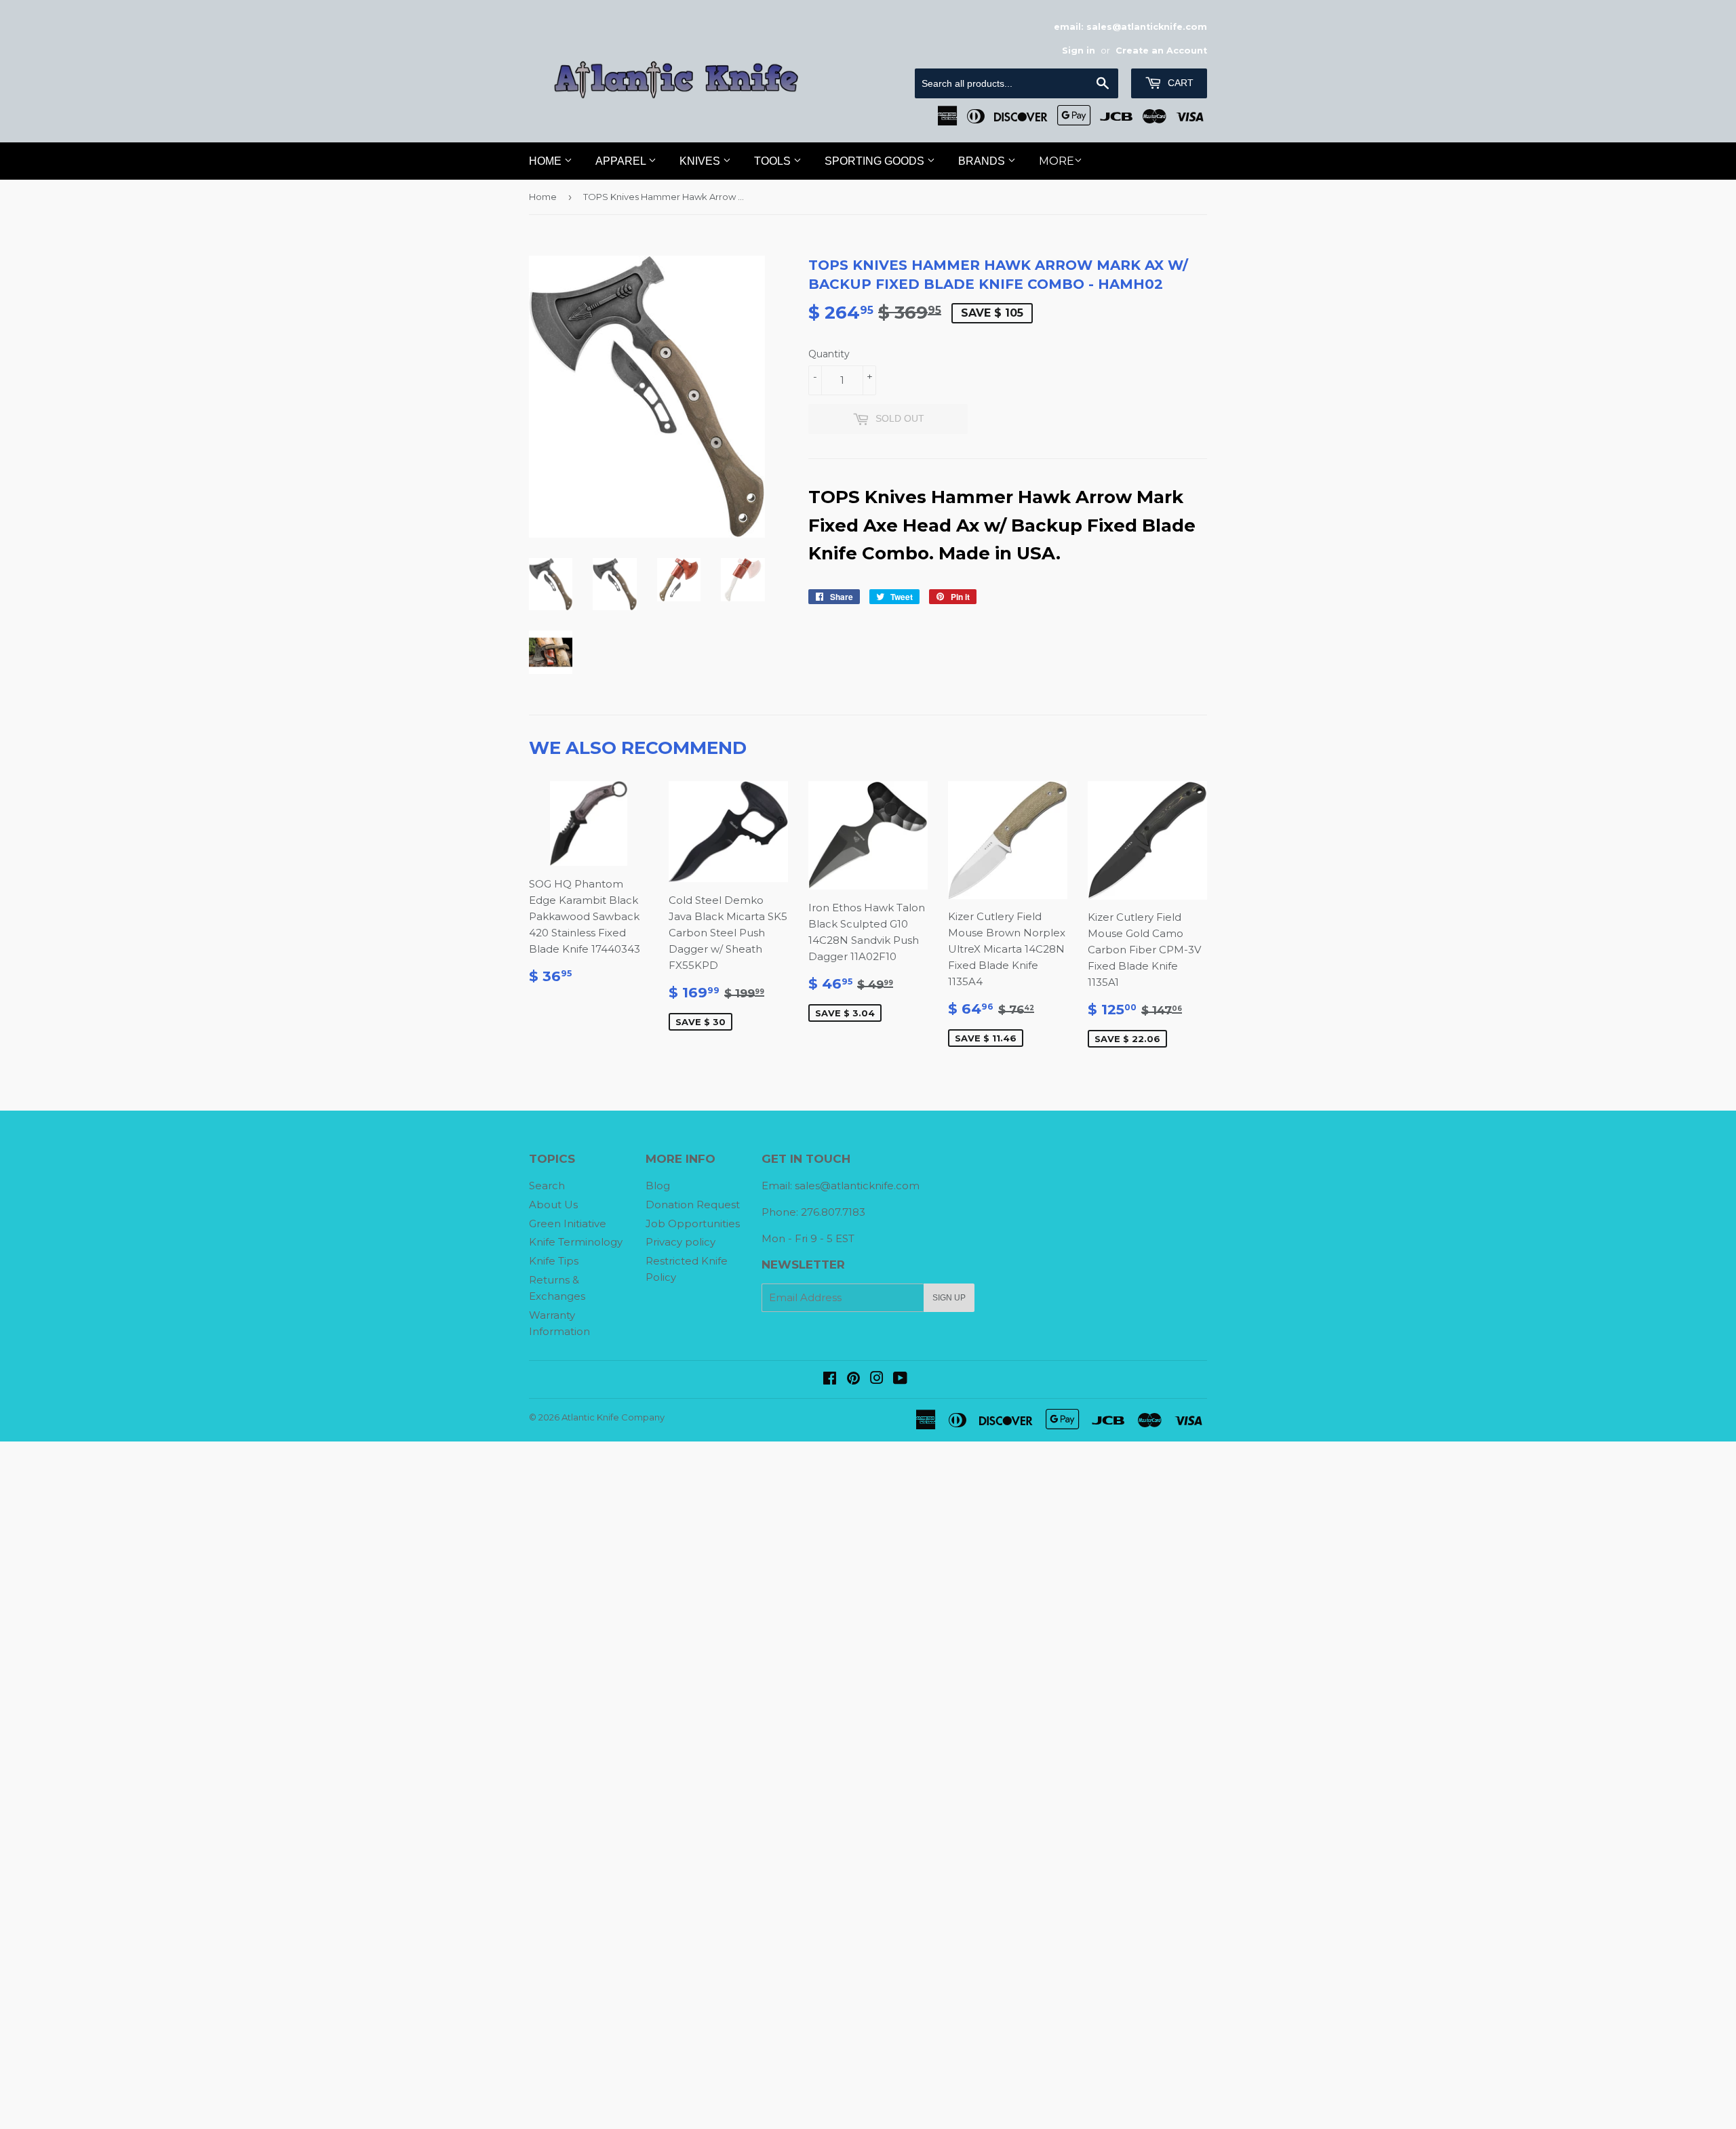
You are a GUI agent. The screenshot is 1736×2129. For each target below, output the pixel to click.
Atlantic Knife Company (613, 1417)
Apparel (622, 161)
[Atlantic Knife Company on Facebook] (830, 1379)
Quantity (829, 354)
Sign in (1079, 51)
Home (547, 161)
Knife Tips (554, 1261)
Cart (1179, 83)
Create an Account (1161, 51)
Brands (983, 161)
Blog (658, 1186)
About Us (553, 1205)
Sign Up (949, 1298)
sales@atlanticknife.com (857, 1186)
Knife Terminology (576, 1242)
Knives (701, 161)
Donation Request (693, 1205)
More (1057, 161)
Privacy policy (680, 1242)
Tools (774, 161)
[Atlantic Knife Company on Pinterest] (853, 1379)
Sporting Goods (876, 161)
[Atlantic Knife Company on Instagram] (877, 1379)
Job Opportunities (693, 1223)
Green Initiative (568, 1223)
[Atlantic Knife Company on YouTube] (900, 1379)
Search (547, 1186)
